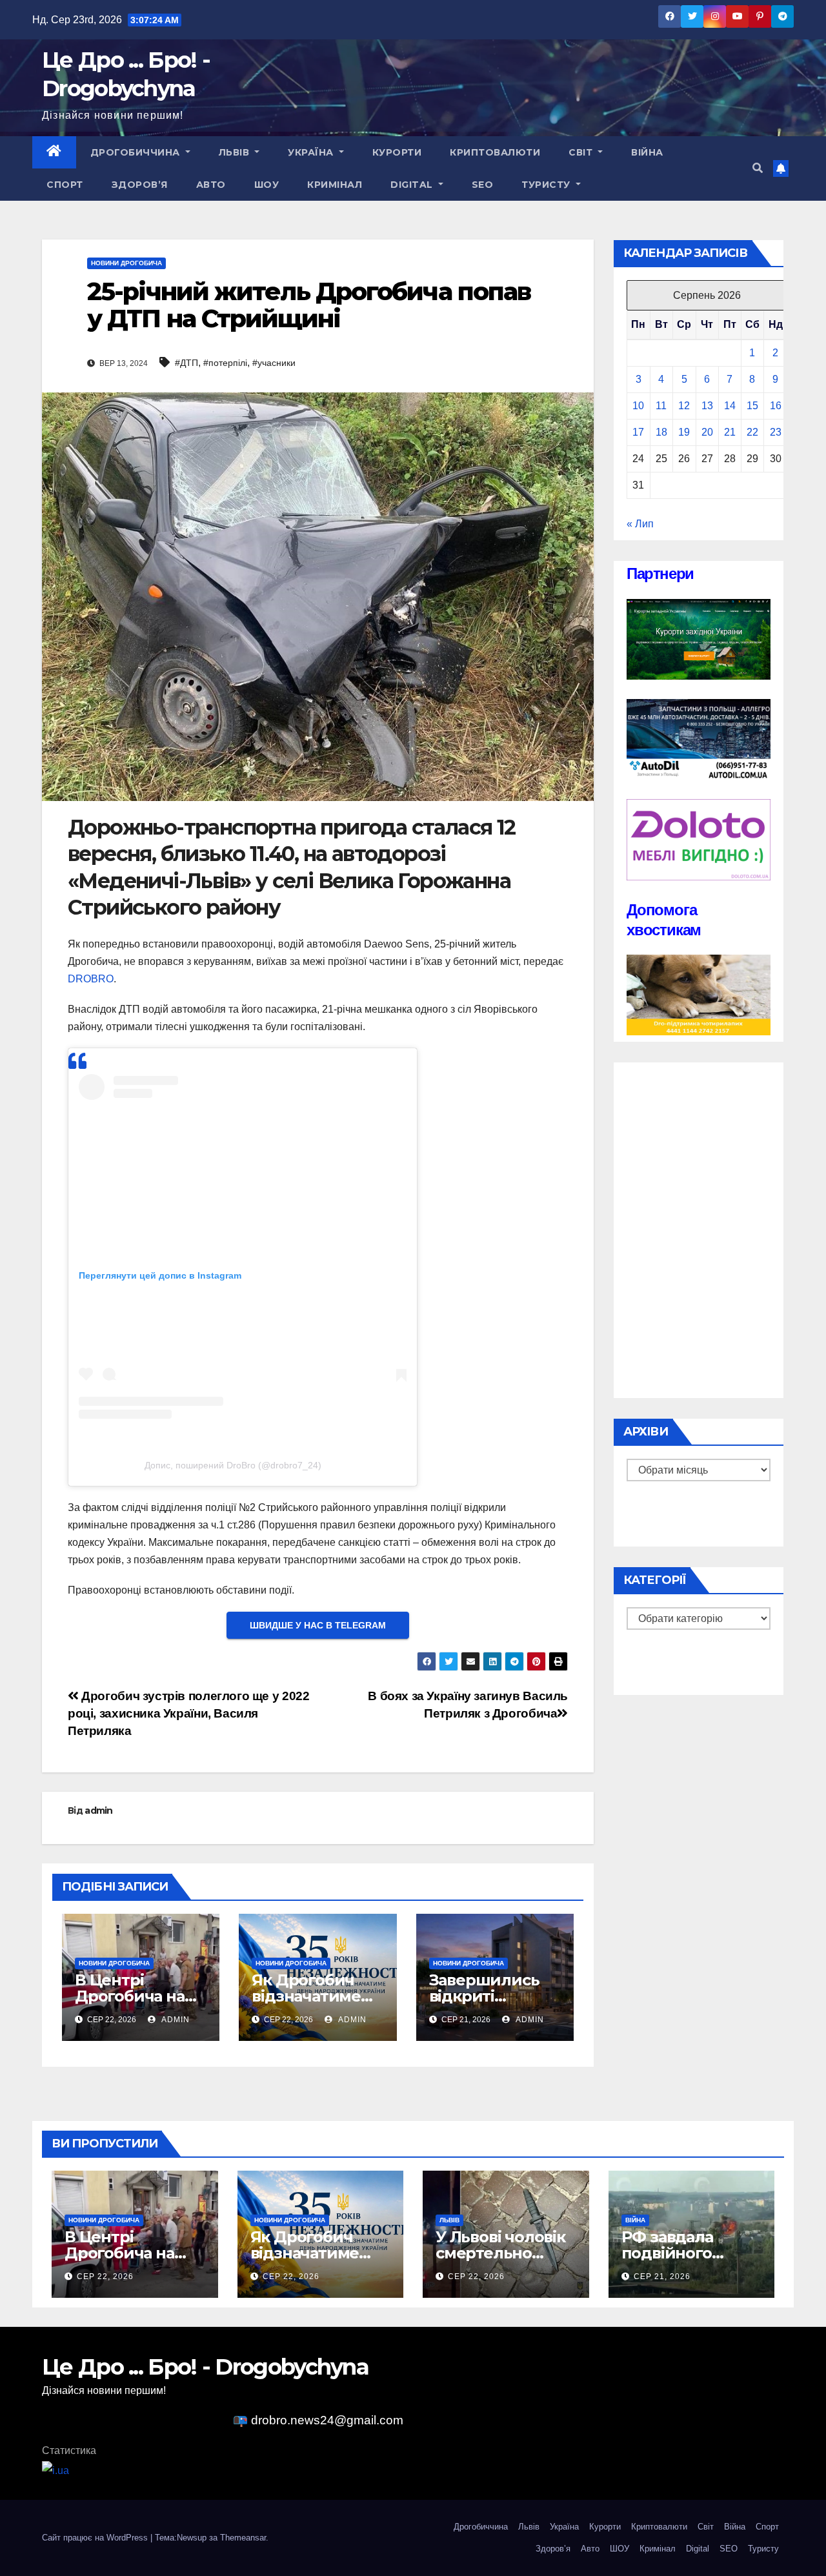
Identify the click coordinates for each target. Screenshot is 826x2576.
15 (752, 406)
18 (661, 432)
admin (99, 1810)
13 (707, 406)
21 (730, 432)
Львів (236, 152)
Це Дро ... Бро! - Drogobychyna (205, 2367)
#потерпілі (225, 363)
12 (684, 406)
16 (776, 406)
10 (638, 406)
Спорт (65, 185)
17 (638, 432)
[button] (758, 168)
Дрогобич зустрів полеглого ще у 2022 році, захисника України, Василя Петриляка (188, 1713)
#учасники (274, 363)
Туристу (547, 185)
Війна (647, 152)
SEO (483, 185)
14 (730, 406)
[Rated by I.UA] (55, 2470)
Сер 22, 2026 (105, 2277)
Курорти (397, 152)
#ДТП (186, 363)
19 (684, 432)
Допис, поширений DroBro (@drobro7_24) (233, 1465)
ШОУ (267, 185)
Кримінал (335, 185)
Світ (582, 152)
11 (661, 406)
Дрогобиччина (137, 152)
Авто (211, 185)
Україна (312, 152)
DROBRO (91, 979)
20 (707, 432)
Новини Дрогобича (126, 263)
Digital (413, 185)
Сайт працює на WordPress (96, 2538)
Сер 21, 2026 (662, 2277)
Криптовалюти (495, 152)
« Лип (640, 524)
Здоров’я (140, 185)
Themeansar (243, 2538)
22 (752, 432)
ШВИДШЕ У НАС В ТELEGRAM (318, 1625)
